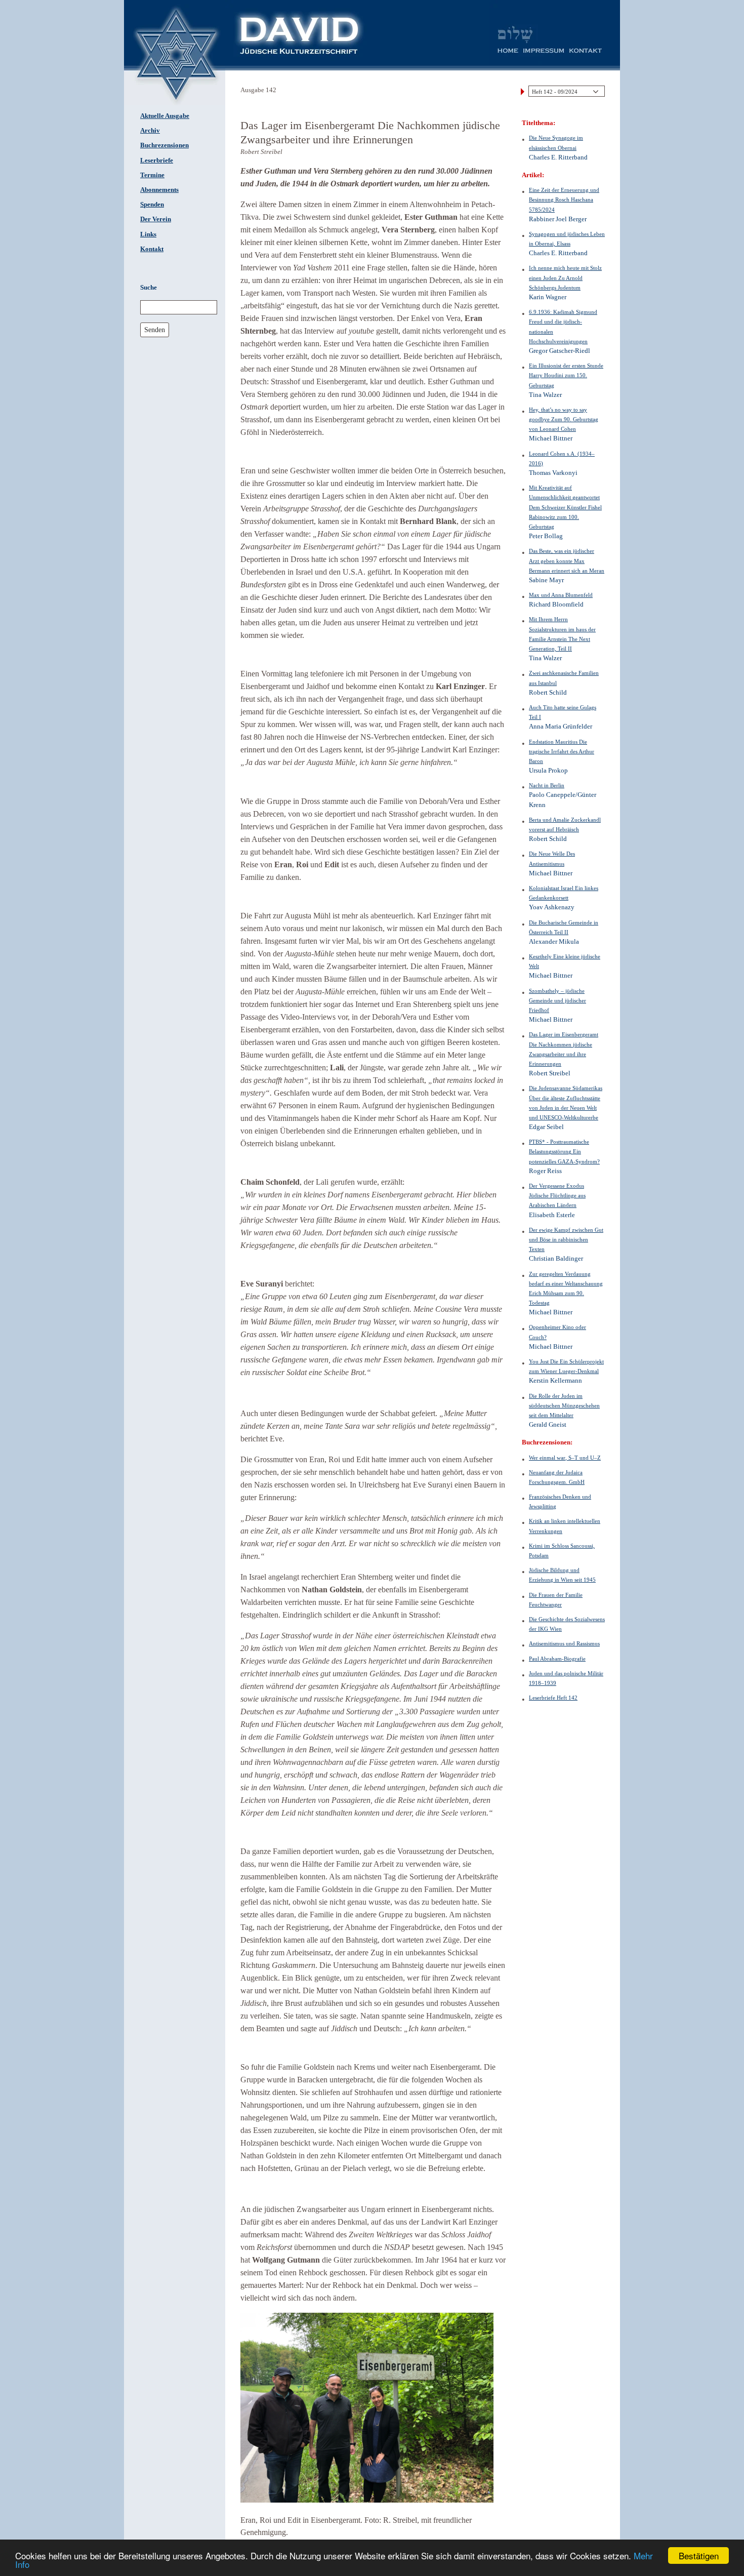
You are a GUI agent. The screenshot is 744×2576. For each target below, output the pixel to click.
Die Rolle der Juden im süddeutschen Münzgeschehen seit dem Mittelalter (564, 1405)
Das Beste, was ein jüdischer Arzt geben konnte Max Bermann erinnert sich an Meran (567, 560)
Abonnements (159, 190)
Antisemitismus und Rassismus (564, 1643)
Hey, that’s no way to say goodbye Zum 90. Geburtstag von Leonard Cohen (564, 419)
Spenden (152, 205)
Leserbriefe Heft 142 (553, 1698)
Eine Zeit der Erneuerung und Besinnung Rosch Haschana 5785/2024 (564, 199)
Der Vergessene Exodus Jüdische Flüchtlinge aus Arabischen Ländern (557, 1195)
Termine (152, 175)
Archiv (150, 131)
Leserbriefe (157, 160)
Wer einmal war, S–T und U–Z (565, 1458)
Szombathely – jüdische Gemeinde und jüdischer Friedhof (557, 1000)
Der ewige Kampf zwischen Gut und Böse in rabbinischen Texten (566, 1239)
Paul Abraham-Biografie (557, 1659)
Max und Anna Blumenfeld (561, 595)
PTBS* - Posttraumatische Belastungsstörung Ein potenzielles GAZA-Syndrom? (564, 1151)
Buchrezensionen (164, 145)
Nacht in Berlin (547, 785)
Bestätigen (699, 2555)
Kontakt (152, 249)
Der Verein (156, 219)
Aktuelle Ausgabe (165, 116)
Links (148, 234)
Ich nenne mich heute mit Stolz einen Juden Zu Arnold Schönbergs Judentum (565, 277)
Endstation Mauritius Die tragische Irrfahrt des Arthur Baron (562, 751)
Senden (155, 330)
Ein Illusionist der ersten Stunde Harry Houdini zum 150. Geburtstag (566, 375)
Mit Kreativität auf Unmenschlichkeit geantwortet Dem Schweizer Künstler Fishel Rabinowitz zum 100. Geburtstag (565, 507)
